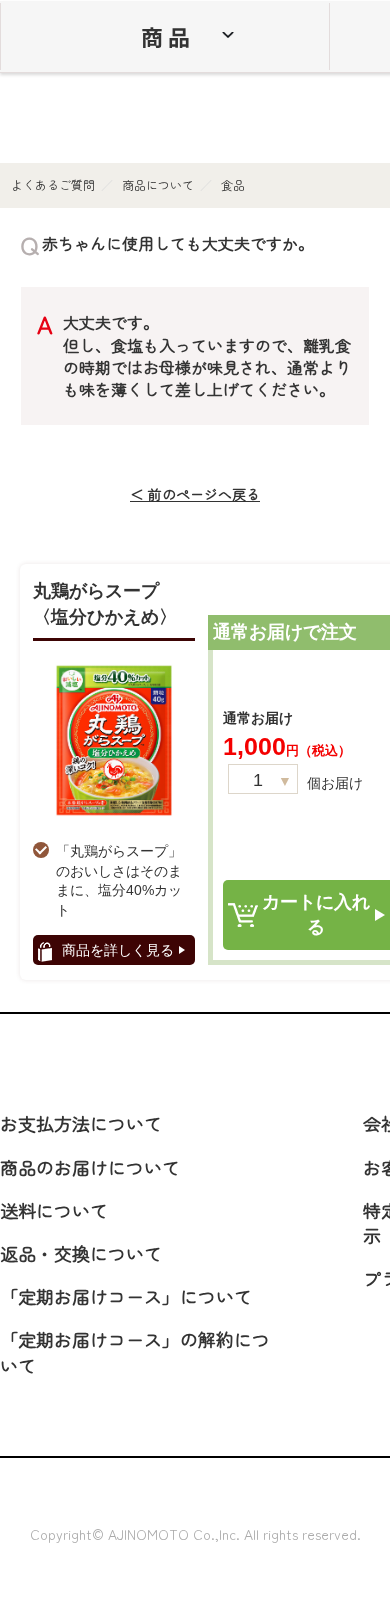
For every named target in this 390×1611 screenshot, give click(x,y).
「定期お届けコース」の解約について (135, 1351)
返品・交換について (81, 1253)
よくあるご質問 (53, 184)
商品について (158, 184)
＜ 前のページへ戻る (195, 494)
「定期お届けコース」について (126, 1296)
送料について (54, 1210)
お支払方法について (81, 1123)
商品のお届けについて (90, 1167)
